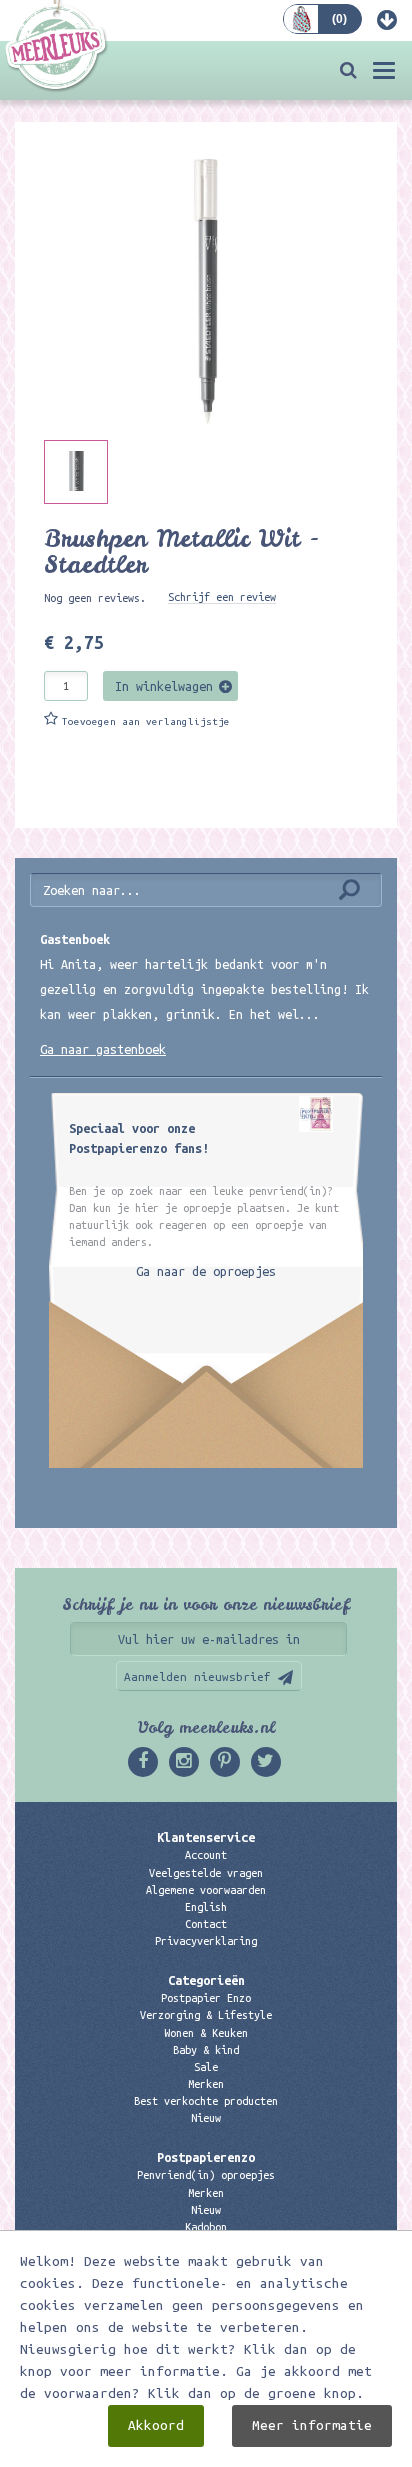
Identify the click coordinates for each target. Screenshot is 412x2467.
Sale (206, 2067)
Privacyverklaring (206, 1941)
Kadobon (206, 2227)
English (206, 1907)
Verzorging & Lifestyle (206, 2015)
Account (206, 1855)
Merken (206, 2084)
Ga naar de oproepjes (206, 1271)
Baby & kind (206, 2050)
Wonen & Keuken (206, 2033)
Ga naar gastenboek (103, 1049)
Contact (206, 1924)
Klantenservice (206, 1837)
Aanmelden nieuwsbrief (197, 1676)
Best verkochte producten (206, 2101)
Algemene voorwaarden (206, 1890)
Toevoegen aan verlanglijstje (146, 721)
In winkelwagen (164, 686)
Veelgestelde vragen (206, 1873)
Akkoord (156, 2425)
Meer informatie (312, 2425)
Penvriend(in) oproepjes (206, 2175)
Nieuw (206, 2118)
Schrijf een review (222, 597)
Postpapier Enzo (206, 1998)
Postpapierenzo (206, 2157)
